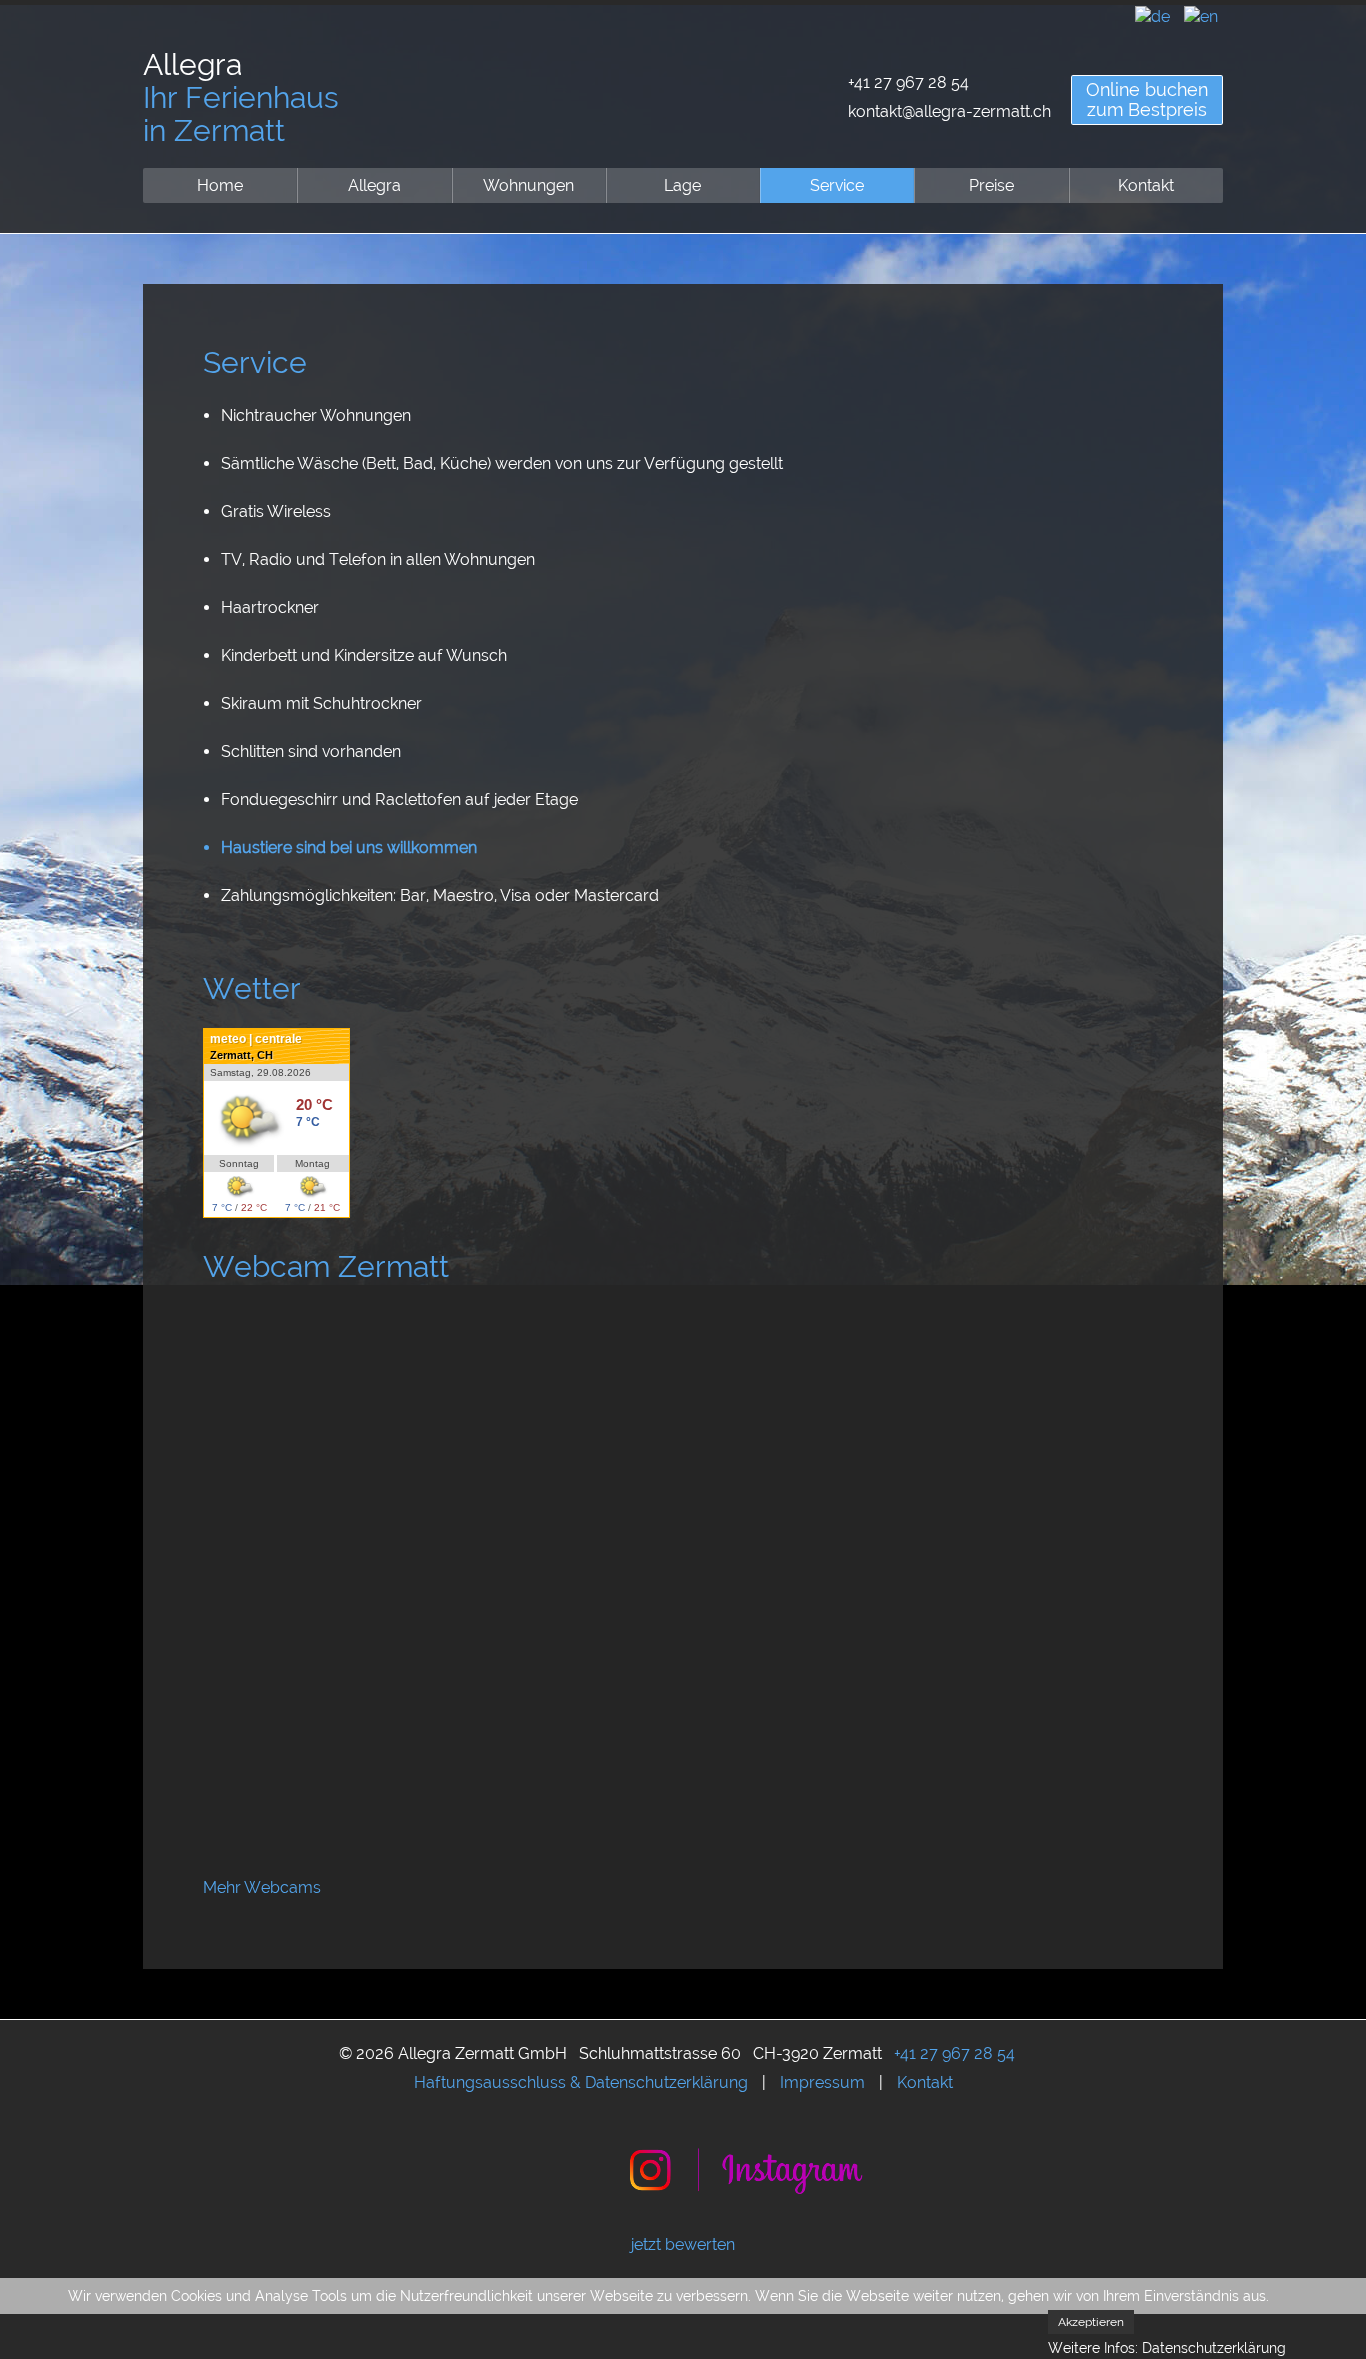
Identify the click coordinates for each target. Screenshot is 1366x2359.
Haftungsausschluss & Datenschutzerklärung (581, 2082)
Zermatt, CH (241, 1055)
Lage (682, 185)
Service (837, 185)
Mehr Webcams (262, 1887)
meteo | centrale (256, 1039)
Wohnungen (528, 185)
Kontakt (1146, 185)
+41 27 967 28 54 (908, 82)
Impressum (822, 2082)
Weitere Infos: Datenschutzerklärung (1167, 2348)
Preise (991, 185)
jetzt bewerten (683, 2244)
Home (220, 185)
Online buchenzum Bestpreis (1147, 99)
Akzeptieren (1091, 2322)
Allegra (374, 185)
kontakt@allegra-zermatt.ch (949, 111)
